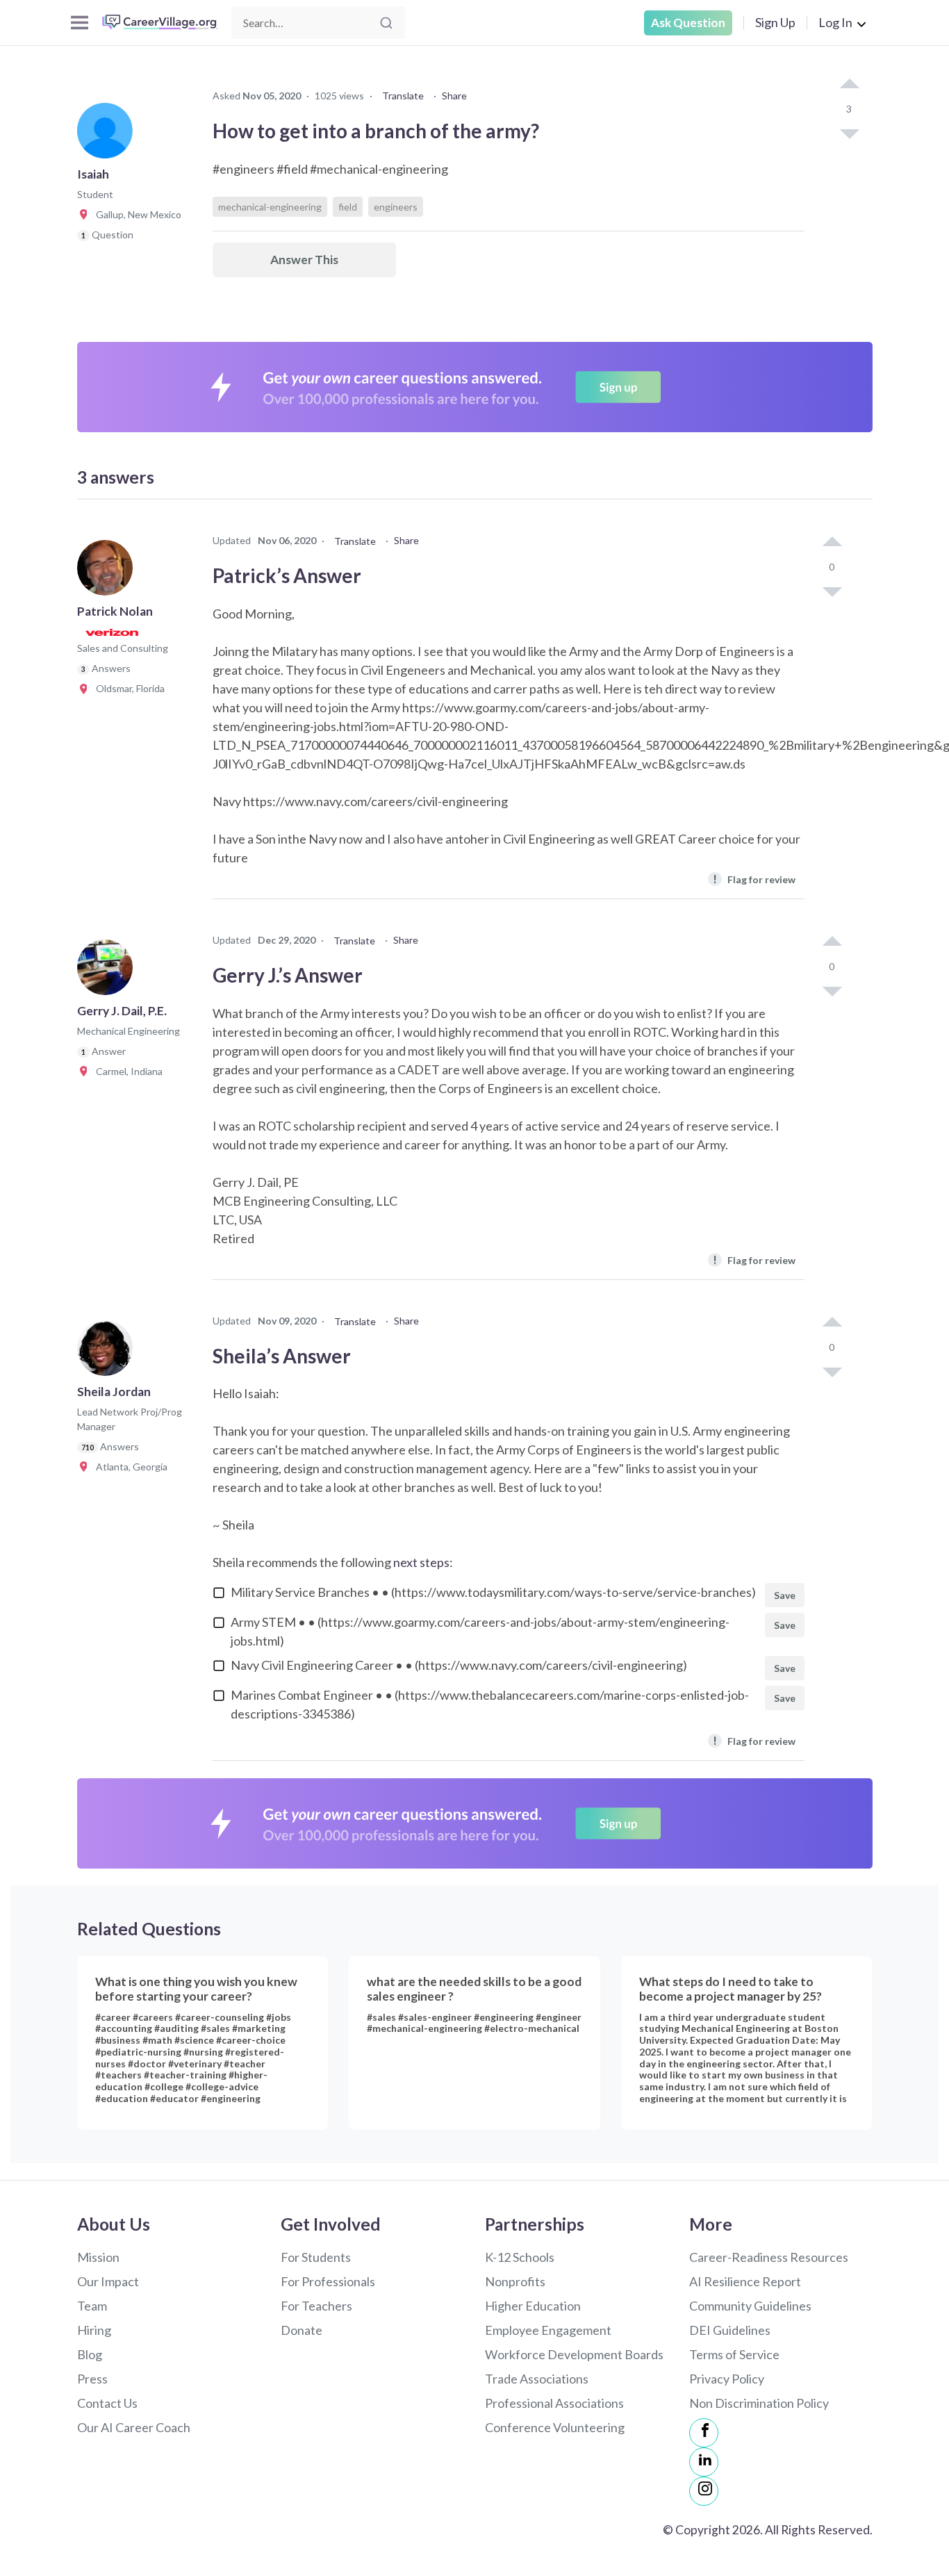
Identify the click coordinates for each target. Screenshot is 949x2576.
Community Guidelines (750, 2306)
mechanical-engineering (270, 207)
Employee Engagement (548, 2330)
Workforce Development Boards (574, 2354)
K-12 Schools (520, 2257)
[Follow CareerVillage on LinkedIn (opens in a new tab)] (704, 2462)
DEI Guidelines (730, 2330)
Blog (90, 2354)
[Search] (386, 23)
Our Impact (108, 2281)
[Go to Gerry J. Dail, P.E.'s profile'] (108, 971)
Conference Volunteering (555, 2427)
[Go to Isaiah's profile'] (108, 135)
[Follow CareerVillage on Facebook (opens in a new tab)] (704, 2433)
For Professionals (328, 2281)
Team (92, 2306)
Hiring (94, 2330)
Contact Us (107, 2403)
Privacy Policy (727, 2379)
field (348, 207)
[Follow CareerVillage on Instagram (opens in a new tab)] (704, 2491)
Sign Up (775, 22)
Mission (98, 2257)
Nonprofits (515, 2281)
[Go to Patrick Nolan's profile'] (108, 572)
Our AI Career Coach (134, 2427)
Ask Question (688, 23)
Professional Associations (554, 2403)
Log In (835, 22)
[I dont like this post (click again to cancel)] (849, 133)
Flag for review (754, 879)
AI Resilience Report (745, 2281)
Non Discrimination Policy (759, 2403)
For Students (316, 2257)
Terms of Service (734, 2354)
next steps (421, 1562)
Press (92, 2379)
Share (454, 96)
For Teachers (316, 2306)
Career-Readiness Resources (769, 2257)
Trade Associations (537, 2379)
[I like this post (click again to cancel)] (849, 85)
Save (785, 1595)
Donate (302, 2330)
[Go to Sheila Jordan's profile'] (108, 1352)
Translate (403, 96)
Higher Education (533, 2306)
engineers (396, 207)
